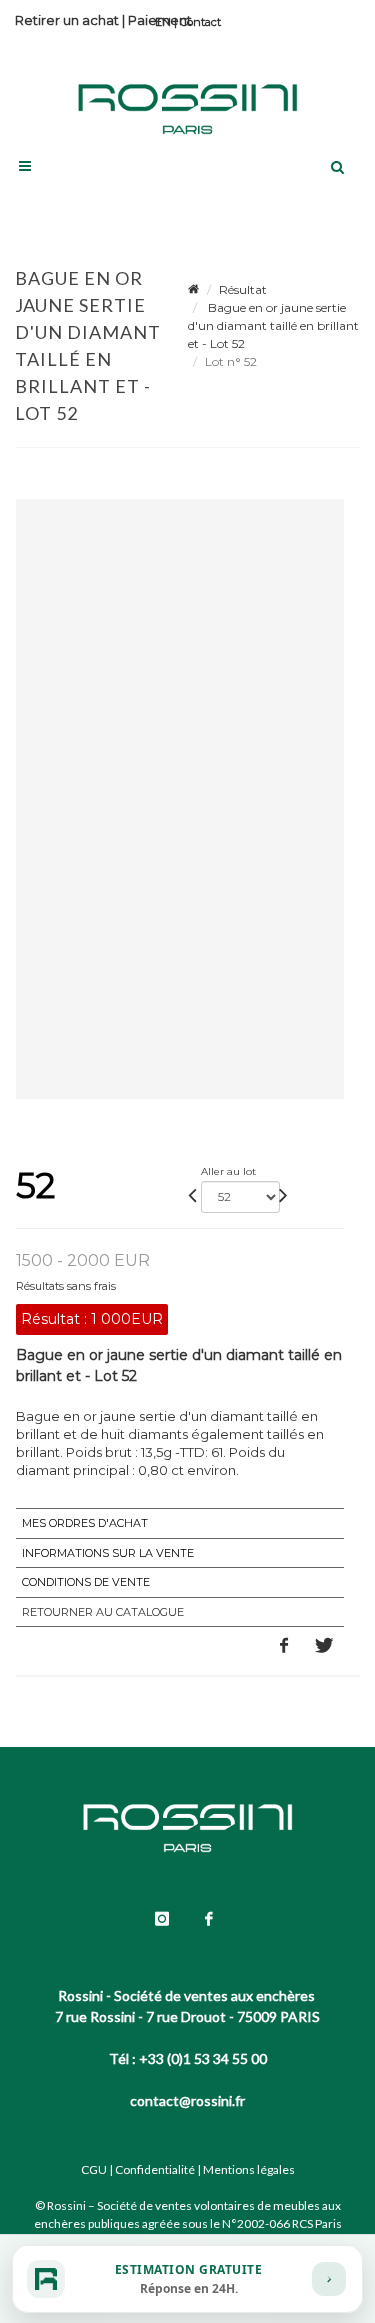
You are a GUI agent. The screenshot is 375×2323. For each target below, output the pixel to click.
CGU (94, 2169)
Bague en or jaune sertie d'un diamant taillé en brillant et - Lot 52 (273, 325)
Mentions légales (249, 2169)
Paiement (160, 20)
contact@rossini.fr (187, 2100)
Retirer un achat (67, 20)
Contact (200, 22)
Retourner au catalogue (103, 1612)
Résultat (243, 289)
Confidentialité (155, 2169)
